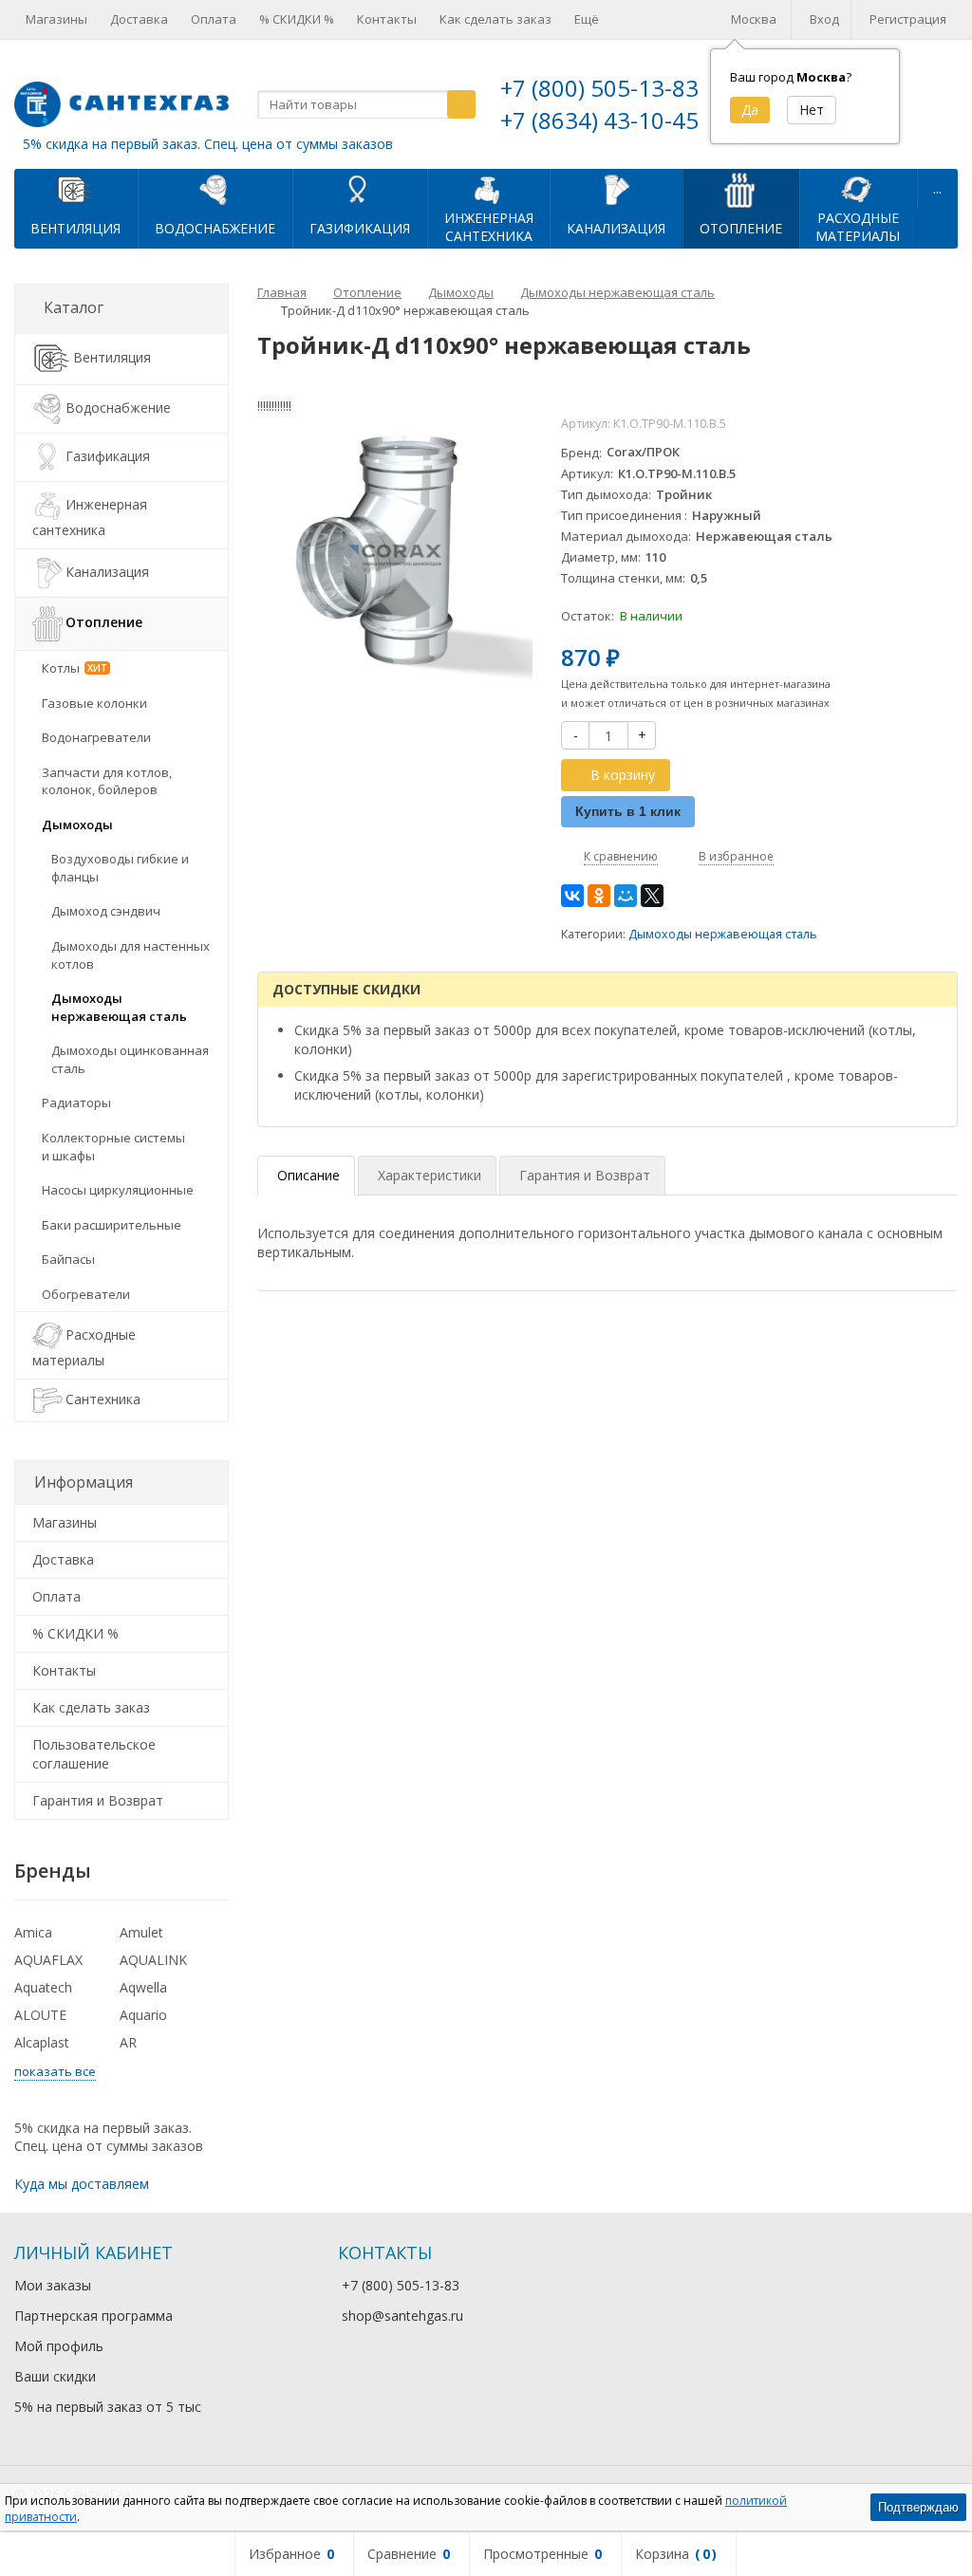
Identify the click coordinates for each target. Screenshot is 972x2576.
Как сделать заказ (495, 19)
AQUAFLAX (48, 1960)
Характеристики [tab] (430, 1175)
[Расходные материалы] (858, 189)
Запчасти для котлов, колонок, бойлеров (107, 781)
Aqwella (143, 1987)
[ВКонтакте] (572, 896)
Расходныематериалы (858, 227)
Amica (33, 1932)
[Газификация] (360, 189)
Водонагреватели (96, 737)
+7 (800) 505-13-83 (599, 88)
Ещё (587, 19)
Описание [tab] (308, 1175)
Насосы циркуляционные (118, 1190)
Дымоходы (77, 825)
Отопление (741, 228)
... (937, 188)
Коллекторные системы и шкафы (113, 1147)
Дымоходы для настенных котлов (131, 955)
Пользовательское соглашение (94, 1754)
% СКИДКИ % (297, 19)
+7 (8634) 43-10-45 (599, 120)
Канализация (616, 228)
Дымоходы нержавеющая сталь (723, 934)
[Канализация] (616, 189)
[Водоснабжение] (215, 189)
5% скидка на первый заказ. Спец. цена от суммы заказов (208, 144)
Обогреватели (86, 1294)
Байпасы (68, 1259)
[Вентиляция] (76, 189)
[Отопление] (740, 189)
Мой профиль (59, 2346)
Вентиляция (75, 228)
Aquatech (43, 1987)
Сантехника (103, 1399)
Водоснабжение (215, 228)
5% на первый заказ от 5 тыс (108, 2407)
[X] (652, 896)
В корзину (623, 775)
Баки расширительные (112, 1225)
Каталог (74, 307)
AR (128, 2042)
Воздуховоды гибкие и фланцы (120, 868)
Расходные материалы (84, 1347)
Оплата (214, 19)
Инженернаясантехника (489, 227)
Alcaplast (42, 2042)
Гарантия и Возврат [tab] (585, 1175)
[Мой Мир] (626, 896)
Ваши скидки (55, 2376)
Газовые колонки (94, 703)
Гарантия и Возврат (98, 1800)
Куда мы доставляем (82, 2184)
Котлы (75, 668)
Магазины (56, 19)
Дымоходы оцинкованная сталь (130, 1059)
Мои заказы (53, 2285)
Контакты (387, 19)
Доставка (139, 19)
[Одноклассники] (599, 896)
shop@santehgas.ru (402, 2316)
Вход (824, 19)
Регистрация (908, 19)
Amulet (141, 1932)
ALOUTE (40, 2015)
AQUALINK (153, 1960)
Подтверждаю (918, 2507)
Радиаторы (76, 1103)
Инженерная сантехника (90, 517)
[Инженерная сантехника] (489, 189)
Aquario (143, 2015)
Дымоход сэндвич (106, 911)
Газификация (360, 228)
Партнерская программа (93, 2316)
